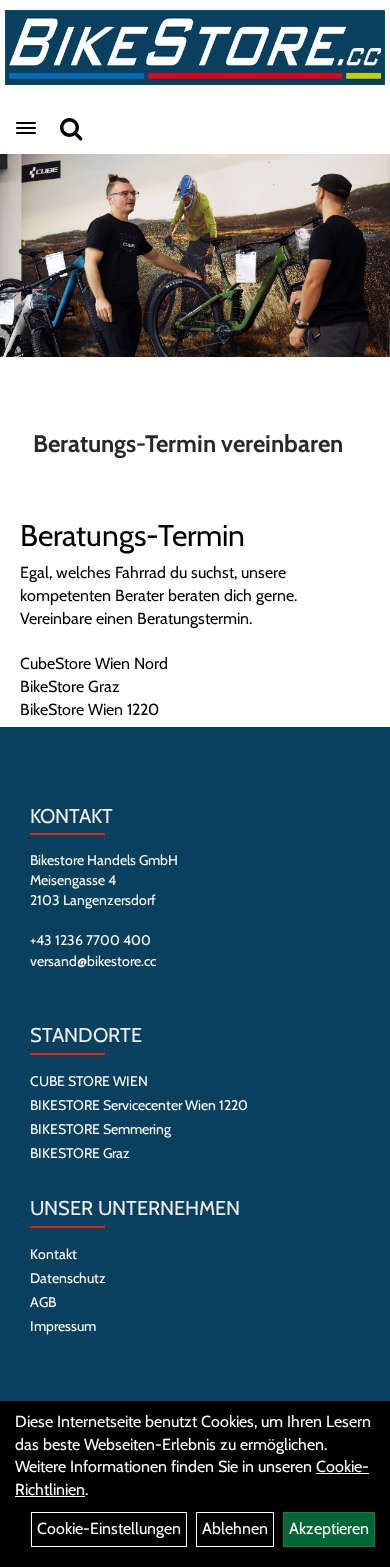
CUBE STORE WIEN (89, 1081)
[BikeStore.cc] (195, 47)
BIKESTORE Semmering (100, 1129)
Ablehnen (235, 1528)
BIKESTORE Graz (80, 1153)
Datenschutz (68, 1278)
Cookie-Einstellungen (109, 1528)
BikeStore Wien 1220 (89, 709)
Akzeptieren (329, 1528)
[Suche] (71, 128)
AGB (43, 1302)
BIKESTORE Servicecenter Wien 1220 (139, 1105)
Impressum (63, 1326)
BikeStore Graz (70, 686)
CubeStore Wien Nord (94, 663)
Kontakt (53, 1254)
